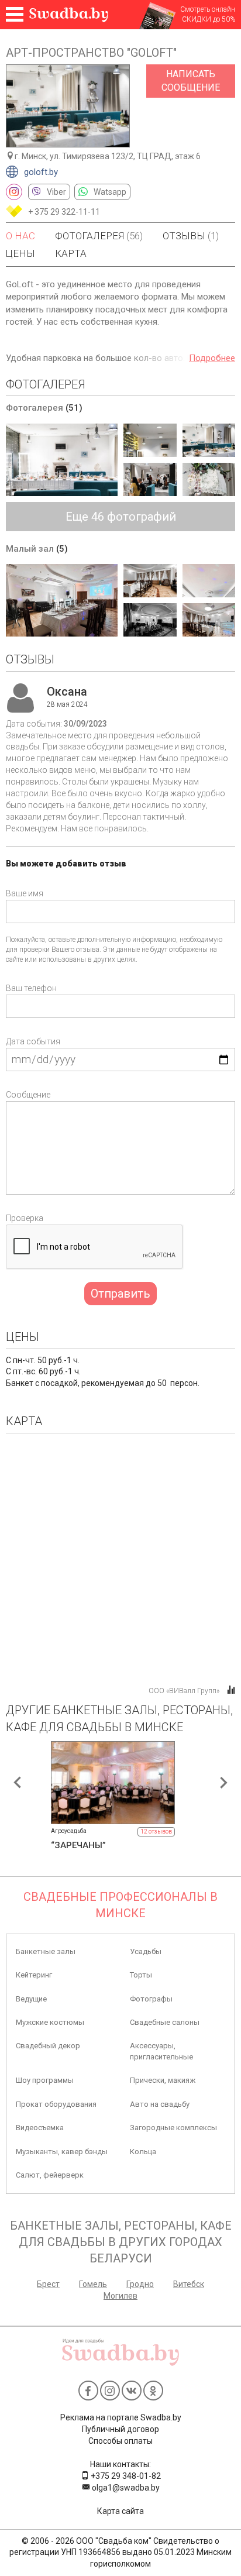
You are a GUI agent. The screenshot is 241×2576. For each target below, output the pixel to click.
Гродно (140, 2284)
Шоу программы (45, 2080)
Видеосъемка (40, 2128)
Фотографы (151, 1999)
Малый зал (37, 549)
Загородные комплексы (173, 2128)
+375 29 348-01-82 (125, 2476)
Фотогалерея (99, 236)
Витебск (189, 2284)
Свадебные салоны (165, 2022)
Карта (71, 253)
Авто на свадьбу (160, 2104)
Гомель (93, 2284)
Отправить (120, 1294)
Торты (141, 1975)
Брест (48, 2284)
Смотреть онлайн (208, 9)
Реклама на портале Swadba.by (121, 2417)
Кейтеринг (34, 1975)
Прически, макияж (163, 2080)
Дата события (33, 1041)
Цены (20, 253)
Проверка (25, 1218)
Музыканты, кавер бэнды (62, 2152)
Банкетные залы (46, 1951)
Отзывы (191, 236)
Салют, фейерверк (50, 2175)
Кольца (143, 2152)
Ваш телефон (31, 988)
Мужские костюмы (50, 2022)
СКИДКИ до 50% (209, 19)
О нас (20, 236)
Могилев (120, 2296)
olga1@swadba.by (125, 2488)
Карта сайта (120, 2511)
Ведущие (31, 1999)
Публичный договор (120, 2429)
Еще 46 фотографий (121, 517)
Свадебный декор (48, 2046)
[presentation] (18, 1783)
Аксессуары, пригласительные (161, 2051)
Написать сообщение (191, 81)
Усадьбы (146, 1951)
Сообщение (28, 1095)
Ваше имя (25, 893)
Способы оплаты (120, 2441)
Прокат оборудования (56, 2104)
